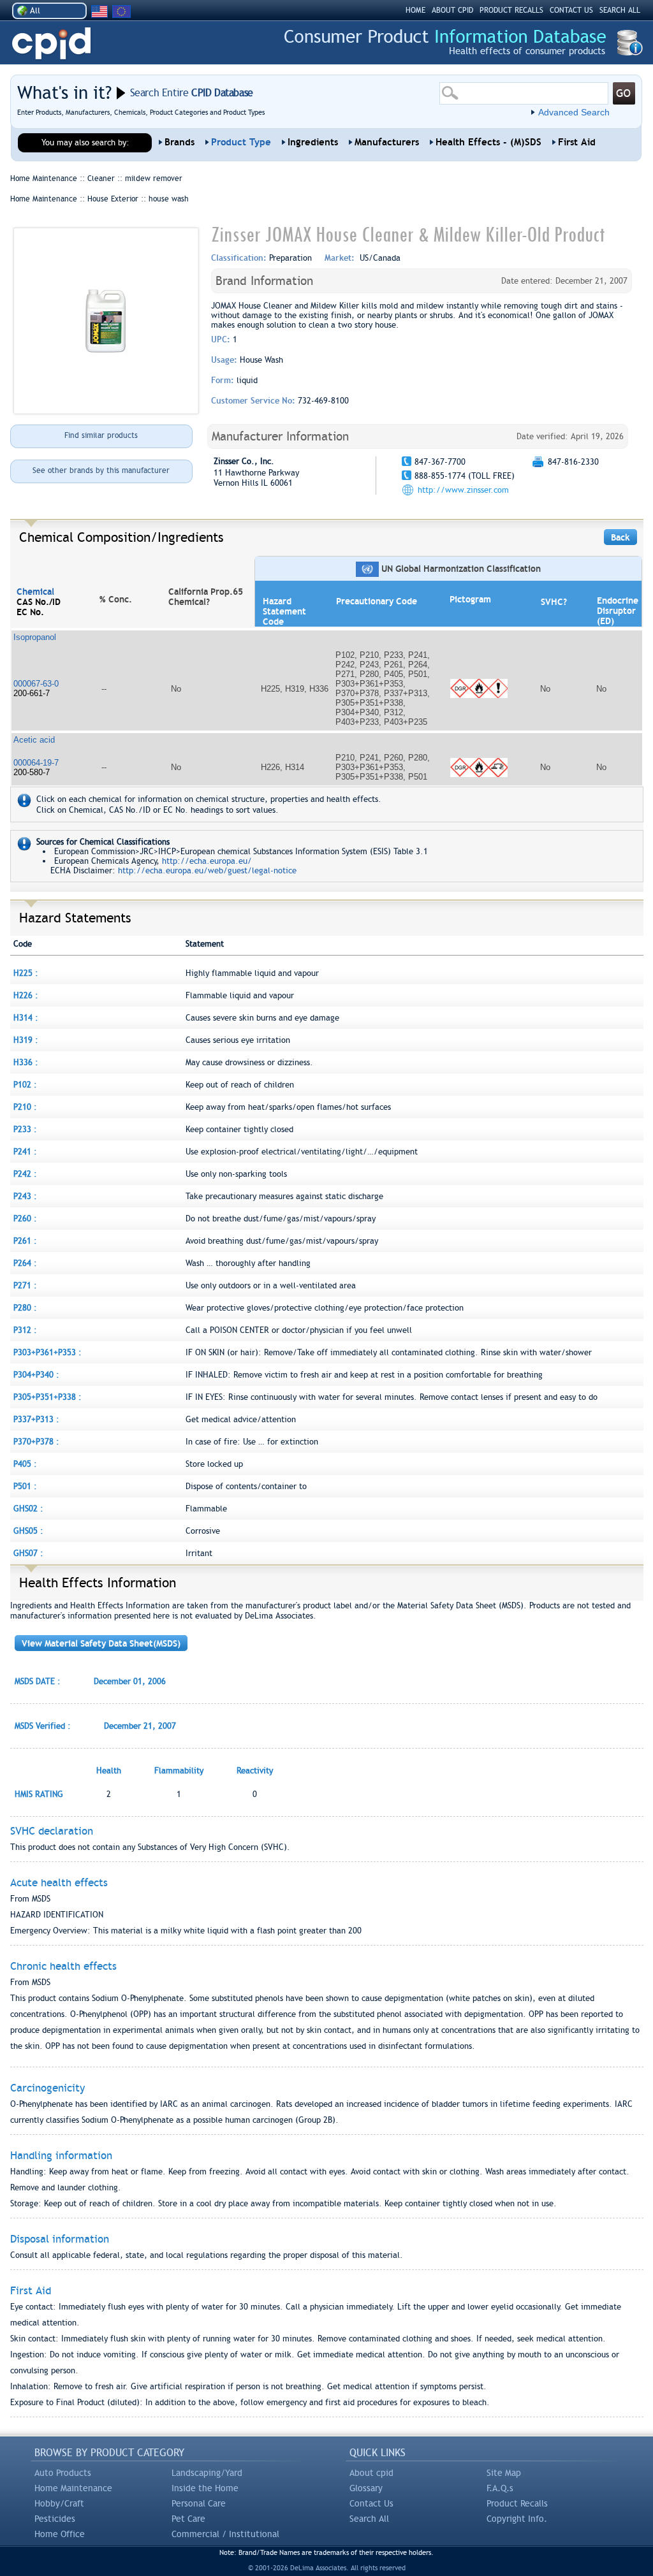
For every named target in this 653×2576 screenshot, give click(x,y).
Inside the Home (205, 2488)
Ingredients (313, 142)
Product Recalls (517, 2503)
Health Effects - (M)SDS (488, 142)
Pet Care (188, 2519)
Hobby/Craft (59, 2503)
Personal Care (199, 2503)
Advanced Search (574, 112)
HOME (415, 10)
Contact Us (371, 2503)
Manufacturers (387, 142)
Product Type (241, 142)
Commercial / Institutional (225, 2534)
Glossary (366, 2488)
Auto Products (63, 2473)
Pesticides (55, 2519)
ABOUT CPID (452, 10)
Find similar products (101, 435)
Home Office (60, 2534)
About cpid (371, 2473)
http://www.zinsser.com (463, 490)
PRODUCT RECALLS (511, 10)
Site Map (504, 2473)
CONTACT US (571, 10)
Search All (369, 2519)
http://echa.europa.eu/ (207, 861)
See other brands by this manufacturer (101, 470)
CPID (51, 44)
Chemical (35, 592)
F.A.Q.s (500, 2488)
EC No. (30, 612)
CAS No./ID (39, 602)
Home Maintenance (73, 2488)
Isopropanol (35, 637)
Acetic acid (34, 740)
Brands (180, 142)
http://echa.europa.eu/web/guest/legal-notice (207, 870)
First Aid (577, 142)
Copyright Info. (517, 2519)
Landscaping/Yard (207, 2473)
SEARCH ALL (620, 10)
